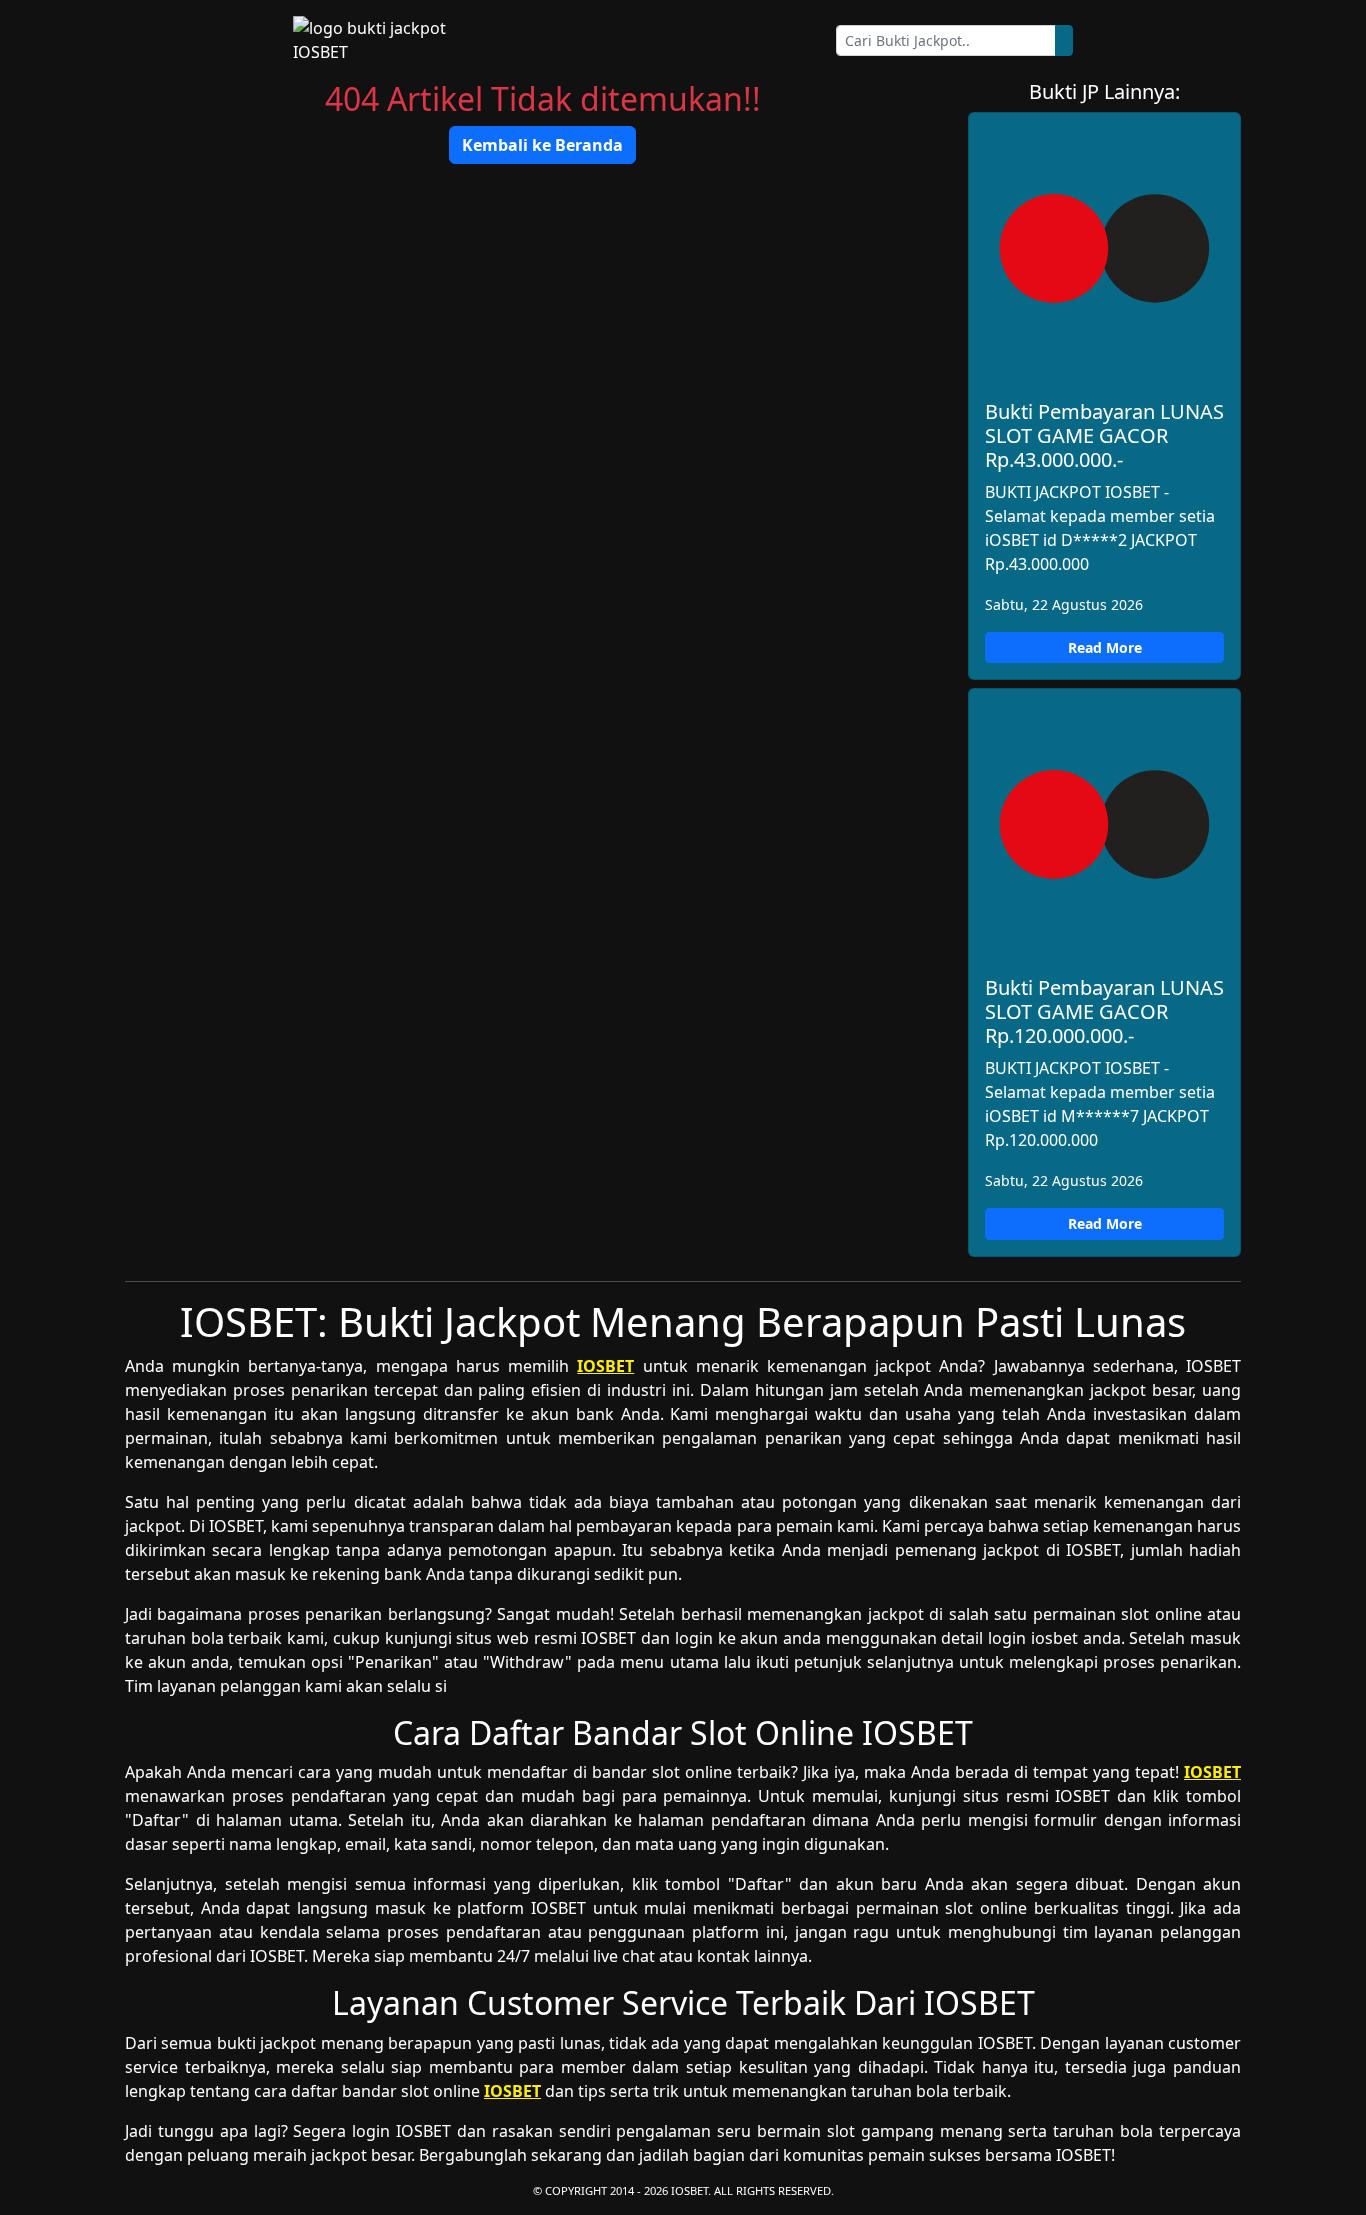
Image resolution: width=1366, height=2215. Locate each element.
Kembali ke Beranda (542, 145)
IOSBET (605, 1366)
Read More (1105, 647)
